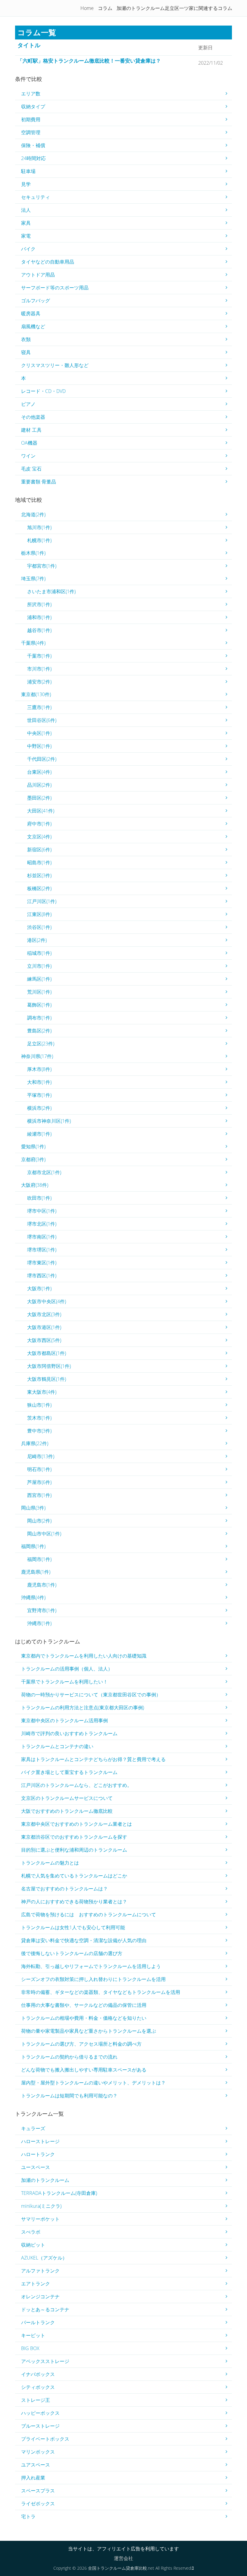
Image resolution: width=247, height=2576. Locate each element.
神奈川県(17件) (37, 1056)
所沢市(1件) (39, 604)
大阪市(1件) (39, 1288)
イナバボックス (38, 2374)
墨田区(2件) (39, 798)
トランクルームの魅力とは (50, 1863)
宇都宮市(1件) (42, 566)
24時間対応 (33, 158)
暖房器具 (31, 313)
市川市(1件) (39, 669)
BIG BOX (30, 2348)
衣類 (26, 339)
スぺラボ (31, 2232)
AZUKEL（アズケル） (44, 2258)
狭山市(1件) (39, 1405)
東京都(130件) (36, 694)
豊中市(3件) (39, 1431)
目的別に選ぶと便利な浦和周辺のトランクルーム (74, 1850)
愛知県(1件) (33, 1146)
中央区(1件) (39, 733)
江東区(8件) (39, 914)
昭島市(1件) (39, 862)
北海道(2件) (33, 514)
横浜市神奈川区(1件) (49, 1121)
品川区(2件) (39, 785)
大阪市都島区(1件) (47, 1353)
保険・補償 (33, 145)
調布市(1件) (39, 1018)
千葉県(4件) (33, 643)
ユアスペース (36, 2465)
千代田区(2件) (42, 759)
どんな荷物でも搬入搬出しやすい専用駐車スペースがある (84, 2070)
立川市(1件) (39, 966)
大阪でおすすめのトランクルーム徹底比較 (67, 1811)
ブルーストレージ (40, 2426)
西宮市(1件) (39, 1495)
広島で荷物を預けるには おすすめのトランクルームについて (89, 1914)
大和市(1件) (39, 1082)
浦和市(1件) (39, 617)
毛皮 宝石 (31, 469)
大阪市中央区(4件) (47, 1301)
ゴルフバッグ (36, 301)
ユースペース (36, 2167)
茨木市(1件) (39, 1418)
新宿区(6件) (39, 850)
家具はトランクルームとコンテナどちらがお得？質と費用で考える (93, 1759)
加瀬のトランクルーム (45, 2180)
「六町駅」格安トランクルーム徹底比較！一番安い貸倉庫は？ (89, 61)
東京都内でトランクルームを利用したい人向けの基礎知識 (84, 1656)
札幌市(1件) (39, 540)
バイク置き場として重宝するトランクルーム (69, 1772)
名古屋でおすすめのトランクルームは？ (64, 1889)
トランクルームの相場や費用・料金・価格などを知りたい (84, 2018)
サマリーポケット (40, 2219)
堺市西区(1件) (42, 1276)
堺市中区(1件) (42, 1211)
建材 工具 (31, 430)
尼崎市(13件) (41, 1456)
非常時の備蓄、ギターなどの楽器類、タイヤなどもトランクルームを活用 (101, 1992)
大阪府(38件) (35, 1185)
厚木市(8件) (39, 1069)
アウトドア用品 (38, 275)
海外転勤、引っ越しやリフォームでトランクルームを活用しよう (91, 1966)
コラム (105, 8)
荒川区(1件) (39, 992)
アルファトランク (40, 2271)
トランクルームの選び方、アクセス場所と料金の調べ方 (81, 2044)
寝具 (26, 352)
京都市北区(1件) (44, 1172)
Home (87, 8)
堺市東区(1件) (42, 1263)
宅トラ (28, 2516)
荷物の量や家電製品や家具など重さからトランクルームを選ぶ (89, 2031)
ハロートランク (38, 2154)
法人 (26, 210)
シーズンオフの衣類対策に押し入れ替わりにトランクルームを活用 (93, 1979)
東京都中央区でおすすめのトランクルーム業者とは (77, 1824)
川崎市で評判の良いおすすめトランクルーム (69, 1733)
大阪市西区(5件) (44, 1340)
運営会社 (123, 2558)
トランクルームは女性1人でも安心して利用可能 (73, 1927)
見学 (26, 184)
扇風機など (33, 326)
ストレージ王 (36, 2400)
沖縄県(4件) (33, 1597)
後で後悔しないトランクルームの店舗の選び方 (72, 1953)
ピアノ (28, 404)
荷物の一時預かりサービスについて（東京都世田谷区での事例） (91, 1695)
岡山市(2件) (39, 1521)
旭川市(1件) (39, 527)
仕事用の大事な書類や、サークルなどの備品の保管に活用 (84, 2005)
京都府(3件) (33, 1159)
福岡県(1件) (33, 1546)
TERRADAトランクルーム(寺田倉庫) (59, 2193)
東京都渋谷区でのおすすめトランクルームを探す (74, 1837)
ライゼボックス (38, 2504)
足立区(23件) (41, 1044)
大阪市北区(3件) (44, 1314)
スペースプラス (38, 2491)
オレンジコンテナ (40, 2297)
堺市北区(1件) (42, 1224)
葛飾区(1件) (39, 1005)
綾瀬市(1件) (39, 1134)
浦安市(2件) (39, 682)
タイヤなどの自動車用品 (48, 262)
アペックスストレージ (45, 2361)
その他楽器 (33, 417)
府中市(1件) (39, 824)
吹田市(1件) (39, 1198)
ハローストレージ (40, 2141)
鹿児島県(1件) (36, 1572)
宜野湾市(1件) (42, 1610)
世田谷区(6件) (42, 720)
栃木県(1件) (33, 553)
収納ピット (33, 2245)
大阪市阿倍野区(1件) (49, 1366)
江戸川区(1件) (42, 901)
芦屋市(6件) (39, 1482)
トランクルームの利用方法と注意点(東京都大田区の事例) (83, 1708)
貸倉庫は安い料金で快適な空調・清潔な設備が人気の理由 (84, 1940)
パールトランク (38, 2322)
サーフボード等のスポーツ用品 (55, 288)
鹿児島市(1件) (42, 1585)
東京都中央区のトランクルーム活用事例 (64, 1720)
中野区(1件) (39, 746)
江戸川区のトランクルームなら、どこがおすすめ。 (77, 1785)
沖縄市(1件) (39, 1623)
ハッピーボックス (40, 2413)
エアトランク (36, 2284)
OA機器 (29, 443)
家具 (26, 223)
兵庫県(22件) (35, 1443)
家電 (26, 236)
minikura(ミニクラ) (41, 2206)
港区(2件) (37, 940)
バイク (28, 249)
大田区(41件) (41, 811)
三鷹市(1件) (39, 707)
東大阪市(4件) (42, 1392)
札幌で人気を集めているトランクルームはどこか (74, 1876)
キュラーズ (33, 2128)
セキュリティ (36, 197)
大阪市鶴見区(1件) (47, 1379)
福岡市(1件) (39, 1559)
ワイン (28, 456)
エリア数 (31, 94)
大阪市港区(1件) (44, 1327)
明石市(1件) (39, 1469)
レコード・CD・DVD (43, 391)
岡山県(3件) (33, 1508)
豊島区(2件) (39, 1031)
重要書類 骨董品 (39, 482)
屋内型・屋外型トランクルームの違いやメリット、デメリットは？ (93, 2083)
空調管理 (31, 132)
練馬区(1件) (39, 979)
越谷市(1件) (39, 630)
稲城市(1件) (39, 953)
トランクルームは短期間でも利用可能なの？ (69, 2096)
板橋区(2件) (39, 888)
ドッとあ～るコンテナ (45, 2309)
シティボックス (38, 2387)
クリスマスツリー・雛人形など (55, 365)
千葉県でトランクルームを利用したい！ (64, 1682)
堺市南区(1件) (42, 1237)
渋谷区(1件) (39, 927)
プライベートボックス (45, 2439)
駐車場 (28, 171)
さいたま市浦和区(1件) (51, 591)
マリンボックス (38, 2452)
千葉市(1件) (39, 656)
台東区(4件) (39, 772)
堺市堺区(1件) (42, 1250)
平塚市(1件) (39, 1095)
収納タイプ (33, 106)
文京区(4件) (39, 837)
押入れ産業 (33, 2478)
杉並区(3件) (39, 875)
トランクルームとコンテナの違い (57, 1746)
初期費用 (31, 119)
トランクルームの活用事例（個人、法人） (67, 1669)
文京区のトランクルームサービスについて (67, 1798)
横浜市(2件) (39, 1108)
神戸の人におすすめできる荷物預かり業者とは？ (74, 1902)
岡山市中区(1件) (44, 1534)
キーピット (33, 2335)
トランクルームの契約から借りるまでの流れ (69, 2057)
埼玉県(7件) (33, 578)
